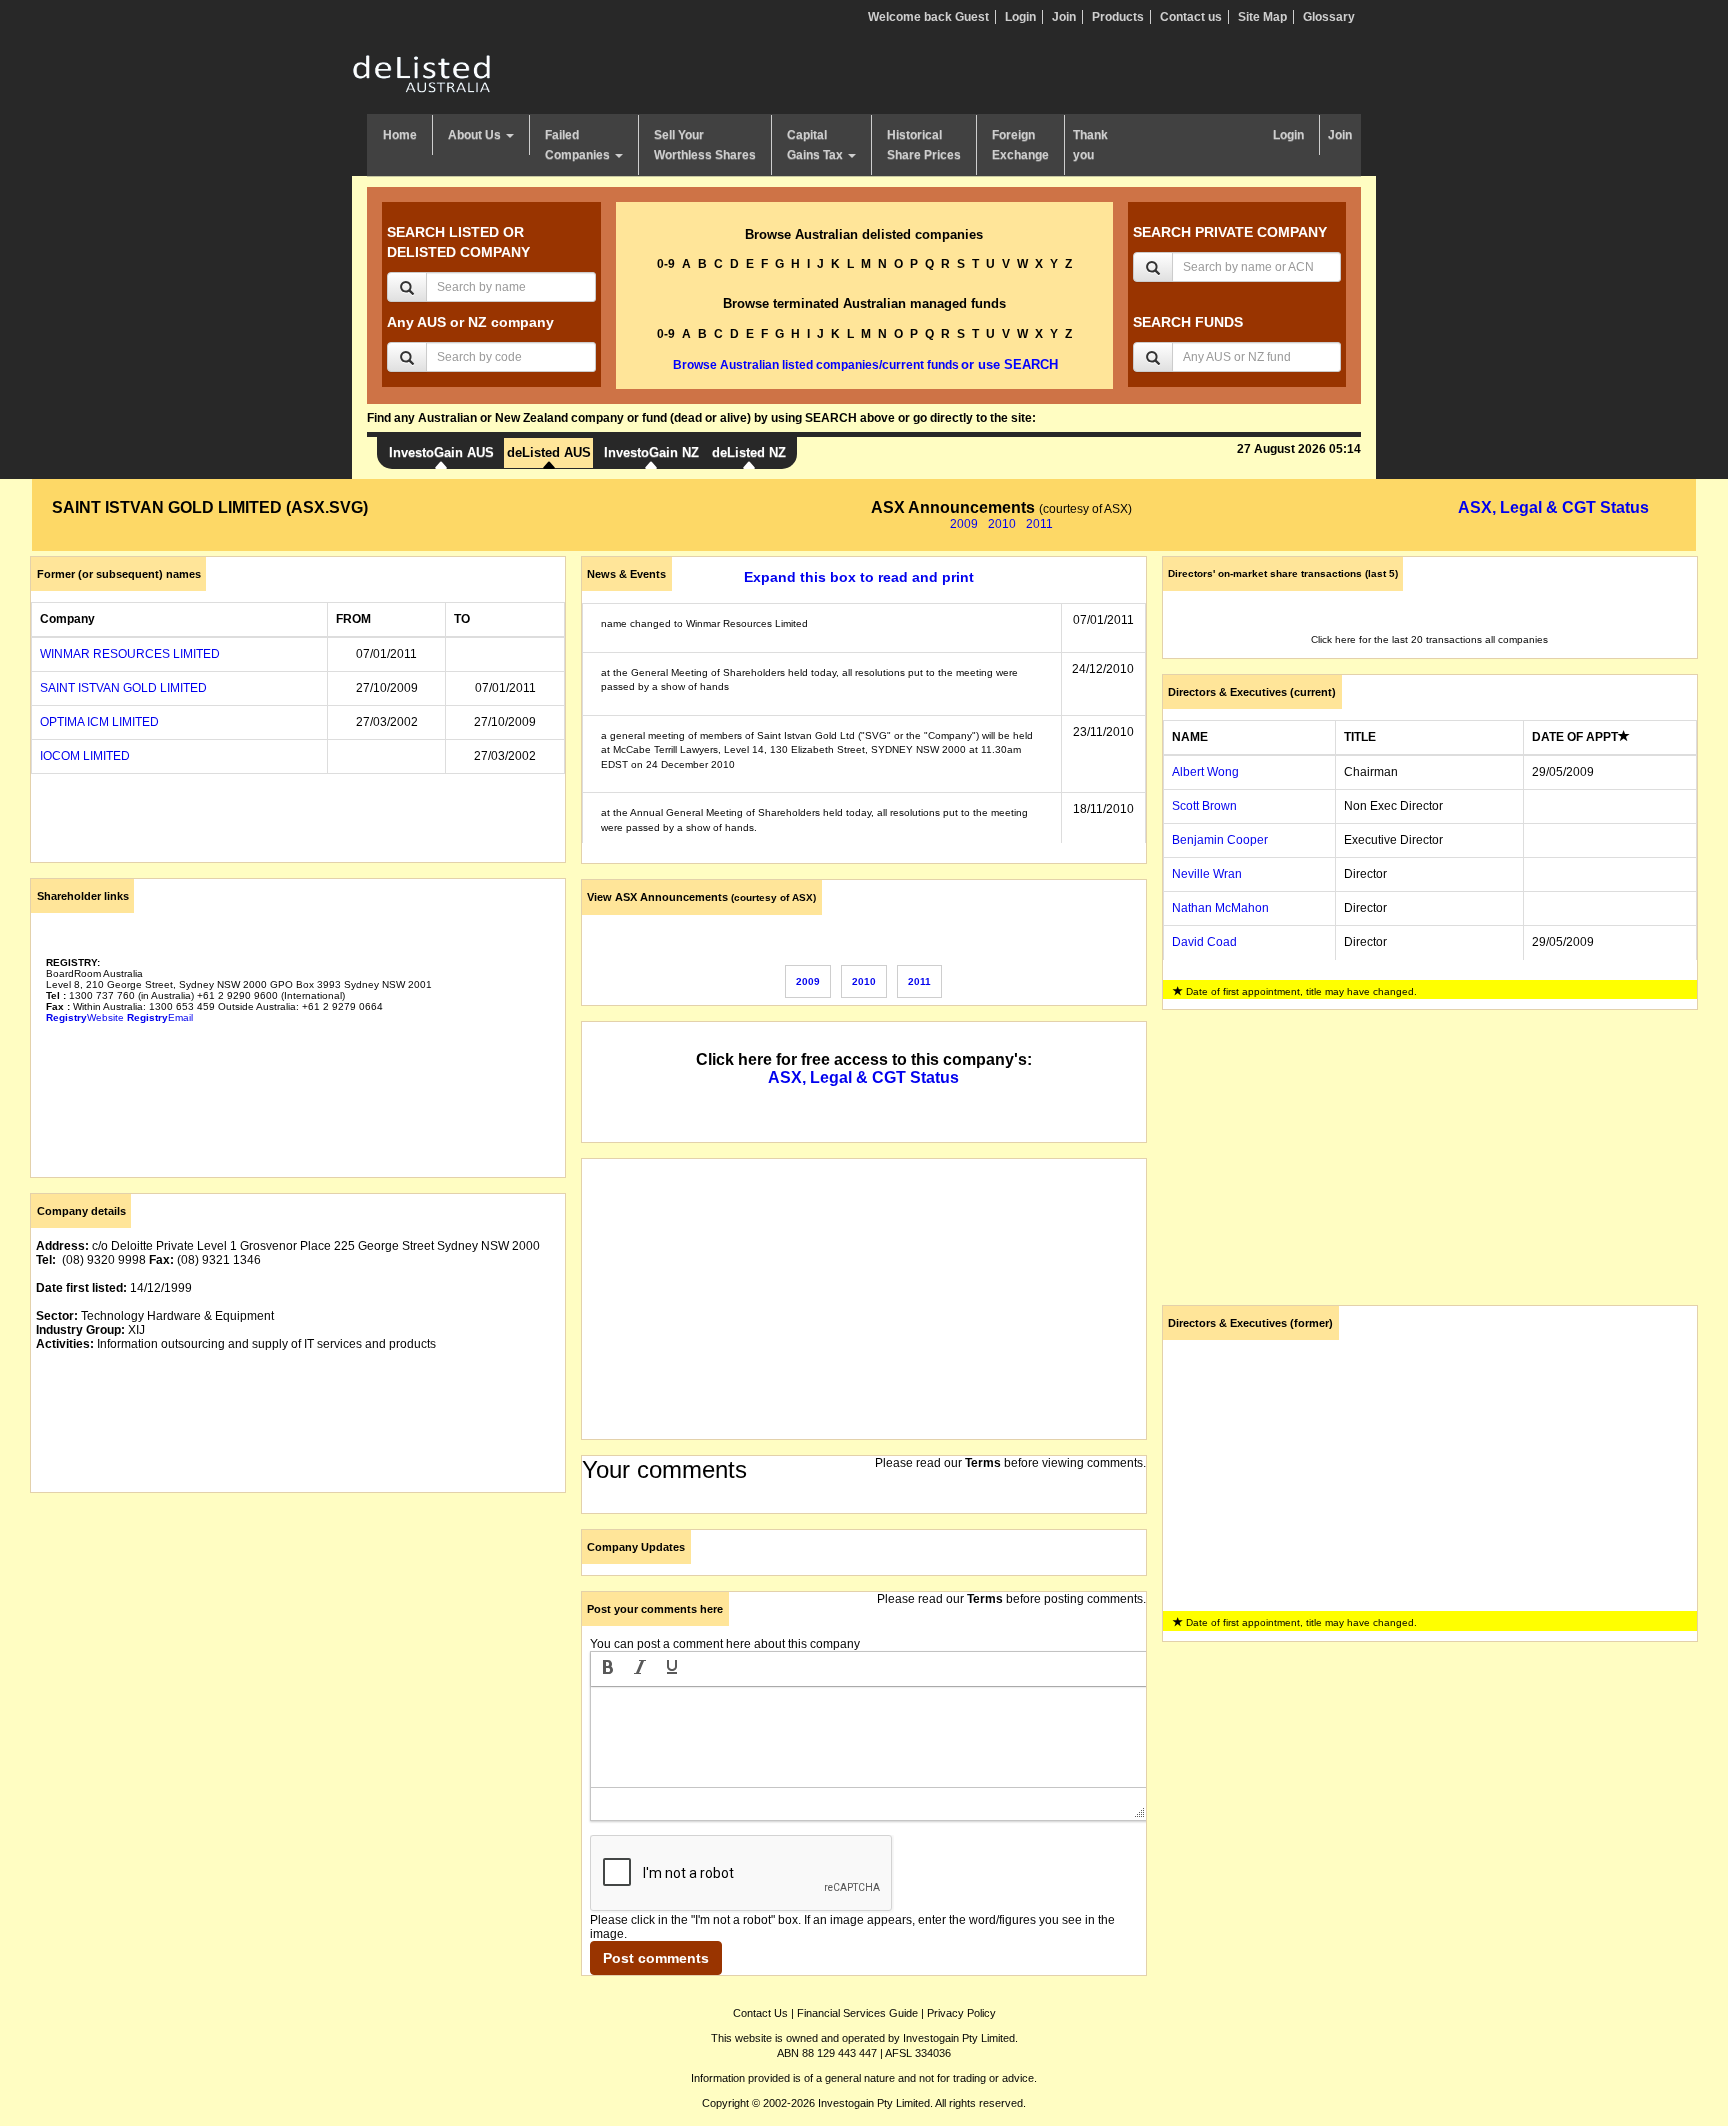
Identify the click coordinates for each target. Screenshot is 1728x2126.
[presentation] (608, 1669)
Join (1064, 17)
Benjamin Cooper (1220, 840)
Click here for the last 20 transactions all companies (1429, 639)
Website (85, 1017)
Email (160, 1017)
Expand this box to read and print (859, 577)
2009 (964, 524)
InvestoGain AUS (441, 452)
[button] (608, 1669)
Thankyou (1090, 145)
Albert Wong (1205, 772)
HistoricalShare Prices (924, 145)
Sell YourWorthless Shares (705, 145)
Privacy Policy (961, 2013)
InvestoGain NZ (651, 452)
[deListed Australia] (422, 73)
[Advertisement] (298, 1648)
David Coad (1204, 942)
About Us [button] (476, 135)
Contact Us (760, 2013)
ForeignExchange (1020, 145)
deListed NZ (749, 452)
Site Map (1262, 17)
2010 (1002, 524)
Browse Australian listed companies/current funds (816, 365)
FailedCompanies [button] (579, 145)
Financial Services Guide (857, 2013)
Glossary (1329, 17)
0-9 (666, 264)
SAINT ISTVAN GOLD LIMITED (123, 688)
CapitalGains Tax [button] (816, 145)
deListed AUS (549, 452)
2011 (1039, 524)
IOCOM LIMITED (85, 756)
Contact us (1191, 17)
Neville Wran (1207, 874)
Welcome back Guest (928, 17)
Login (1020, 17)
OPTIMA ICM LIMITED (99, 722)
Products (1118, 17)
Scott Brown (1204, 806)
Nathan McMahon (1220, 908)
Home (400, 135)
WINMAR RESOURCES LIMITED (130, 654)
